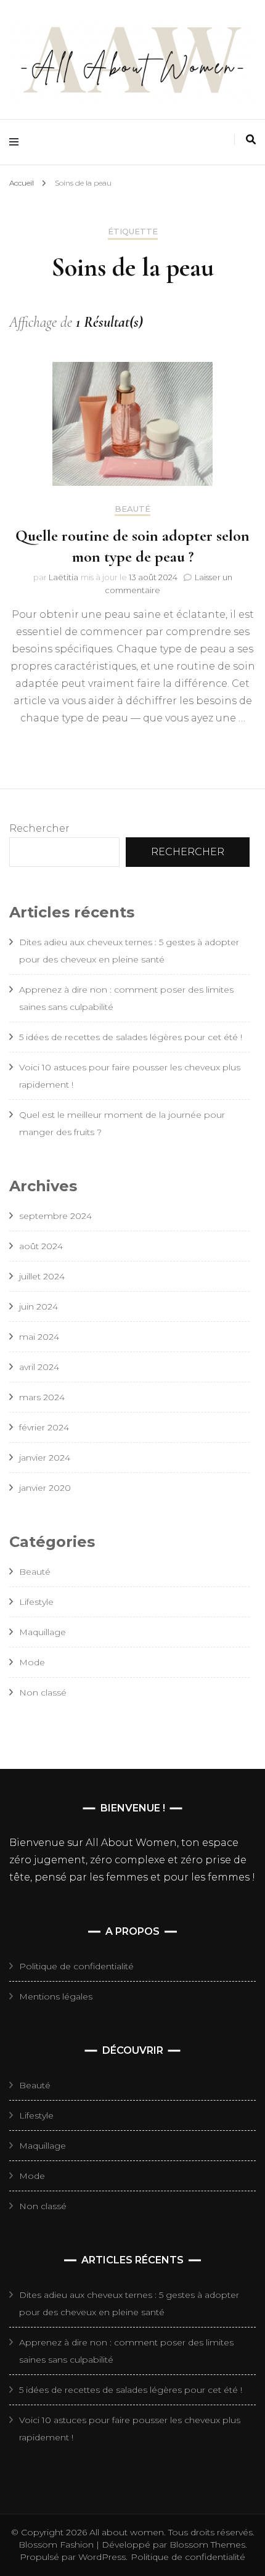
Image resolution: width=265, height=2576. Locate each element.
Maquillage (43, 1632)
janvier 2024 (45, 1458)
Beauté (132, 509)
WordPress (102, 2557)
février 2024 (44, 1427)
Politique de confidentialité (76, 1966)
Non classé (43, 1692)
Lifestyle (36, 1602)
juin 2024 (39, 1306)
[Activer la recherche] (251, 140)
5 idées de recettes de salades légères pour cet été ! (131, 1037)
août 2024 (41, 1246)
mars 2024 (42, 1397)
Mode (32, 1662)
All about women (127, 2532)
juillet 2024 (42, 1276)
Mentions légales (56, 1996)
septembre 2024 (55, 1216)
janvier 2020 (45, 1488)
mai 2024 (39, 1337)
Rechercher (39, 828)
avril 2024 (39, 1367)
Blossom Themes (206, 2545)
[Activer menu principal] (17, 142)
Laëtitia (63, 577)
